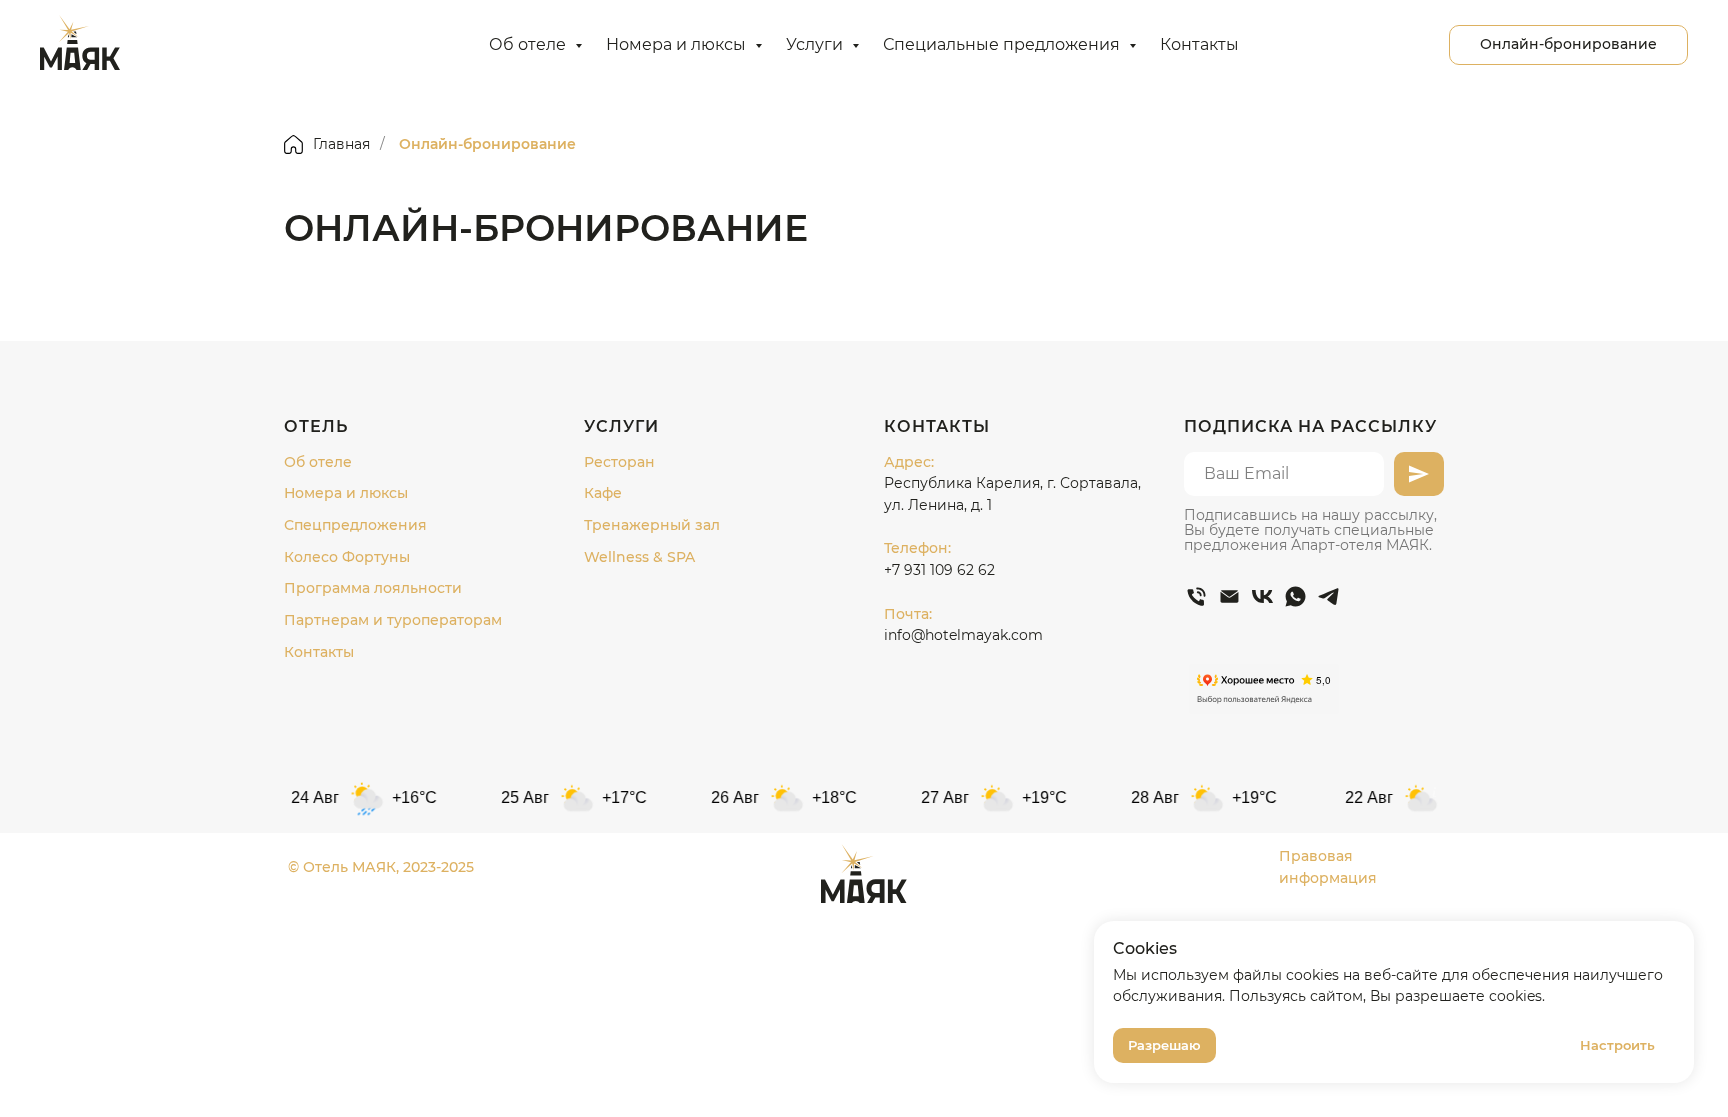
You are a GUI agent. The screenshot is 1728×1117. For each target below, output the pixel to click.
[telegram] (1328, 596)
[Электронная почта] (1229, 596)
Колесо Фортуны (347, 557)
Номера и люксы (678, 44)
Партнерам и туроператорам (393, 620)
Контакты (1199, 44)
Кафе (603, 493)
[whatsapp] (1295, 596)
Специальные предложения (1003, 44)
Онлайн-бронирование (487, 144)
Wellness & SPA (639, 557)
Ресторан (619, 462)
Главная (341, 144)
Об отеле (529, 44)
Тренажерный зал (652, 525)
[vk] (1262, 596)
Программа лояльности (373, 588)
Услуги (816, 44)
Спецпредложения (355, 525)
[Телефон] (1196, 596)
